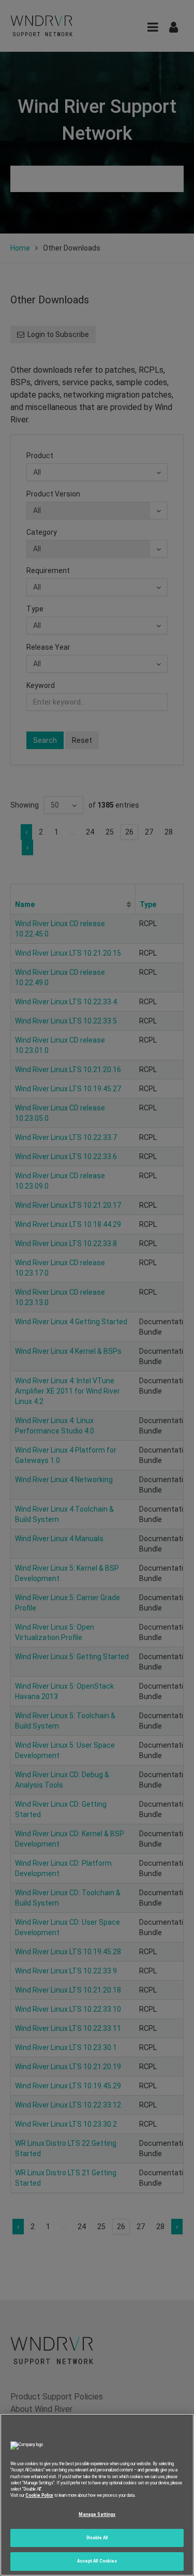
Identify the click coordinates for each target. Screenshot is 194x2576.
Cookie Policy (39, 2495)
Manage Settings (97, 2514)
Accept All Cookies (97, 2561)
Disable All (97, 2538)
